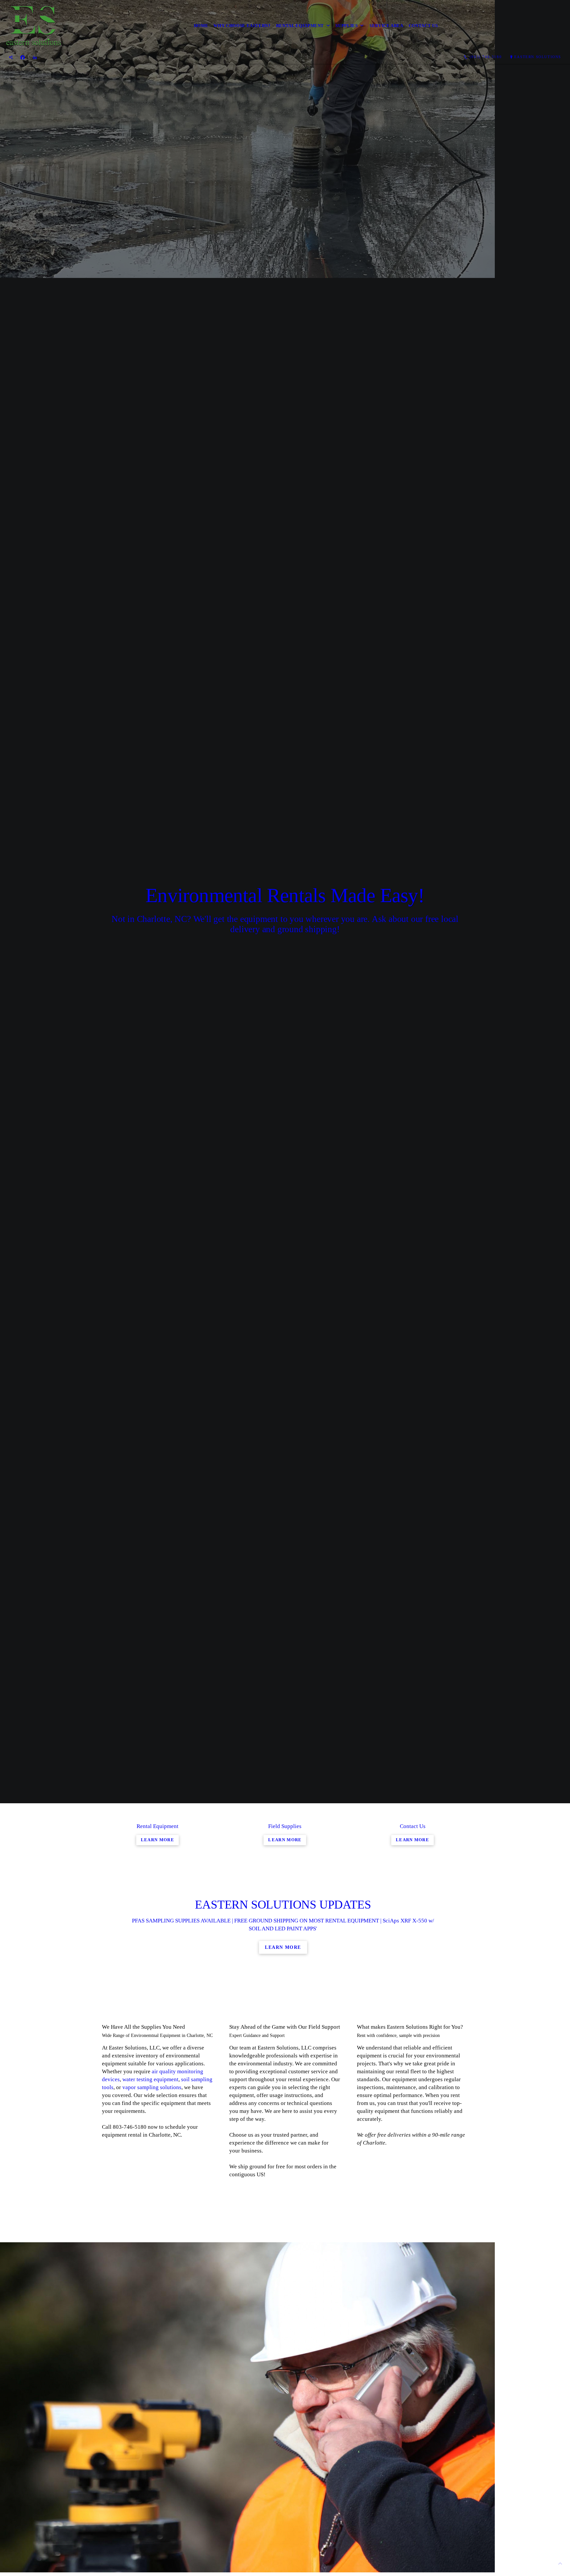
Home (201, 26)
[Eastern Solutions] (33, 26)
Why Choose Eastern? (242, 26)
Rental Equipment (300, 26)
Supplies (347, 26)
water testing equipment (150, 2079)
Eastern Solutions (538, 57)
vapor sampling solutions (152, 2087)
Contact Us (423, 26)
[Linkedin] (35, 57)
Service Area (386, 26)
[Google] (11, 57)
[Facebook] (23, 57)
